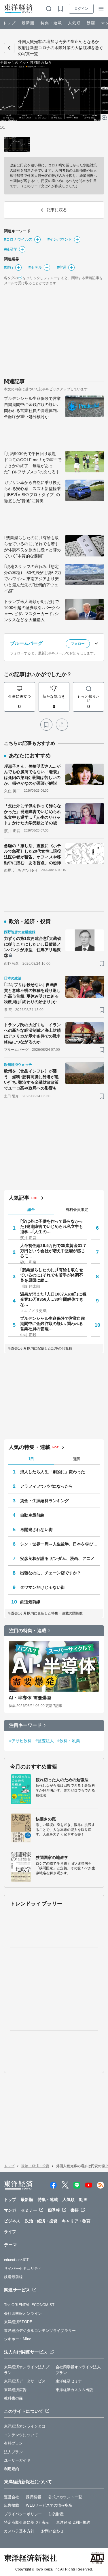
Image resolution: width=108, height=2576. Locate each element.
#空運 (62, 267)
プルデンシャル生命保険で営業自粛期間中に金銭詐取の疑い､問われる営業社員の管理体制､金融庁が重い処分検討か (32, 408)
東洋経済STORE (18, 2322)
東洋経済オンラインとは (25, 2426)
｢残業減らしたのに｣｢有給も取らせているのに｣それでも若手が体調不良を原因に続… (52, 1275)
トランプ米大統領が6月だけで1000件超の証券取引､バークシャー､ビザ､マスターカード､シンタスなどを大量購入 (32, 611)
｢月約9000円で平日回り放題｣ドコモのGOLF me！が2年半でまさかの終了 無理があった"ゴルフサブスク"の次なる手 (33, 463)
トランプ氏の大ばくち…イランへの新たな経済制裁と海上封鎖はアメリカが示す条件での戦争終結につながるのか (32, 1033)
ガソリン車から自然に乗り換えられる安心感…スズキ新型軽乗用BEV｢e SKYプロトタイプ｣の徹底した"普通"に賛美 (32, 492)
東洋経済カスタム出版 (74, 2390)
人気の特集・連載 (30, 1447)
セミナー (29, 2210)
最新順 (28, 23)
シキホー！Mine (18, 2339)
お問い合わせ (53, 2531)
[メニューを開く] (101, 9)
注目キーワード (25, 1725)
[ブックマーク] (46, 725)
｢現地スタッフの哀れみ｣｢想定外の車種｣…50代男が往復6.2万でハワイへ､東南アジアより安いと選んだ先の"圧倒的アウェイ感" (33, 579)
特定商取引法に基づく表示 (27, 2522)
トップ (9, 23)
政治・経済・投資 (35, 2166)
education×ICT (16, 2260)
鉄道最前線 (30, 1602)
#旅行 (9, 267)
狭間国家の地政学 (52, 1857)
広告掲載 (12, 2505)
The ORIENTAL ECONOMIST (29, 2305)
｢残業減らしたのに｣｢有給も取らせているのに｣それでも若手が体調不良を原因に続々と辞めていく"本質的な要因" (32, 547)
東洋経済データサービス (25, 2381)
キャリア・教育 (76, 2221)
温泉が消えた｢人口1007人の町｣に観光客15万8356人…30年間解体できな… (53, 1299)
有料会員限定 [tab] (77, 1210)
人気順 (74, 23)
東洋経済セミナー (71, 2381)
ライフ (10, 2232)
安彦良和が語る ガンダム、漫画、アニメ (57, 1558)
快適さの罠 (46, 1819)
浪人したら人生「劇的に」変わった (53, 1472)
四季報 (54, 2210)
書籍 (75, 2210)
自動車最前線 (32, 1515)
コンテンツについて (21, 2435)
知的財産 (56, 2514)
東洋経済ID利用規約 (73, 2522)
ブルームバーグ (26, 643)
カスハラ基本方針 (19, 2531)
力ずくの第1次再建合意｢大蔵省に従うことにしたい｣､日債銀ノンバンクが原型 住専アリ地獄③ (33, 947)
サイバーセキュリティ (23, 2268)
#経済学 (11, 249)
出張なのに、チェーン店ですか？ (51, 1573)
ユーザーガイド (17, 2460)
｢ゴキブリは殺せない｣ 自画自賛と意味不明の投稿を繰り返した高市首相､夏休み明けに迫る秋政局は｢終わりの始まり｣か (32, 993)
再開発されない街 (36, 1530)
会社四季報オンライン (23, 2314)
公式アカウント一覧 (65, 2497)
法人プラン (14, 2452)
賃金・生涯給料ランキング (44, 1501)
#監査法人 (45, 1741)
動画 (91, 23)
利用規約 (12, 2469)
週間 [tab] (77, 1459)
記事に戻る (9, 48)
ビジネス (12, 2221)
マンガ (10, 2210)
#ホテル (35, 267)
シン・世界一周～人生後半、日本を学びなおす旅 (60, 1544)
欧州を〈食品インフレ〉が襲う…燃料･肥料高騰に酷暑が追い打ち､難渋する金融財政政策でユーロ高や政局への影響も (31, 1080)
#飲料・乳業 (69, 1741)
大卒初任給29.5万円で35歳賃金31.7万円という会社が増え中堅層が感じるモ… (53, 1251)
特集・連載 (51, 23)
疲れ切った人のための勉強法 (62, 1780)
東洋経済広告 (15, 2390)
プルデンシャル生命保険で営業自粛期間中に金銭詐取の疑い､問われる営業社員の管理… (53, 1324)
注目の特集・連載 (28, 1631)
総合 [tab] (31, 1210)
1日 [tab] (31, 1459)
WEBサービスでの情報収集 (49, 2505)
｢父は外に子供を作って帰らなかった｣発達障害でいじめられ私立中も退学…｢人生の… (52, 1226)
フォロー (78, 644)
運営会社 (12, 2497)
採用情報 (33, 2497)
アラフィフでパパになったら (47, 1486)
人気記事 (19, 1198)
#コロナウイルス (18, 239)
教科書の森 (14, 2398)
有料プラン (14, 2443)
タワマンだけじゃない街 (42, 1587)
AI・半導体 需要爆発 (30, 1698)
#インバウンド (60, 239)
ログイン (81, 9)
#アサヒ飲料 (21, 1741)
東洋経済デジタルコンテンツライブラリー (40, 2331)
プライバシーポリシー (23, 2514)
